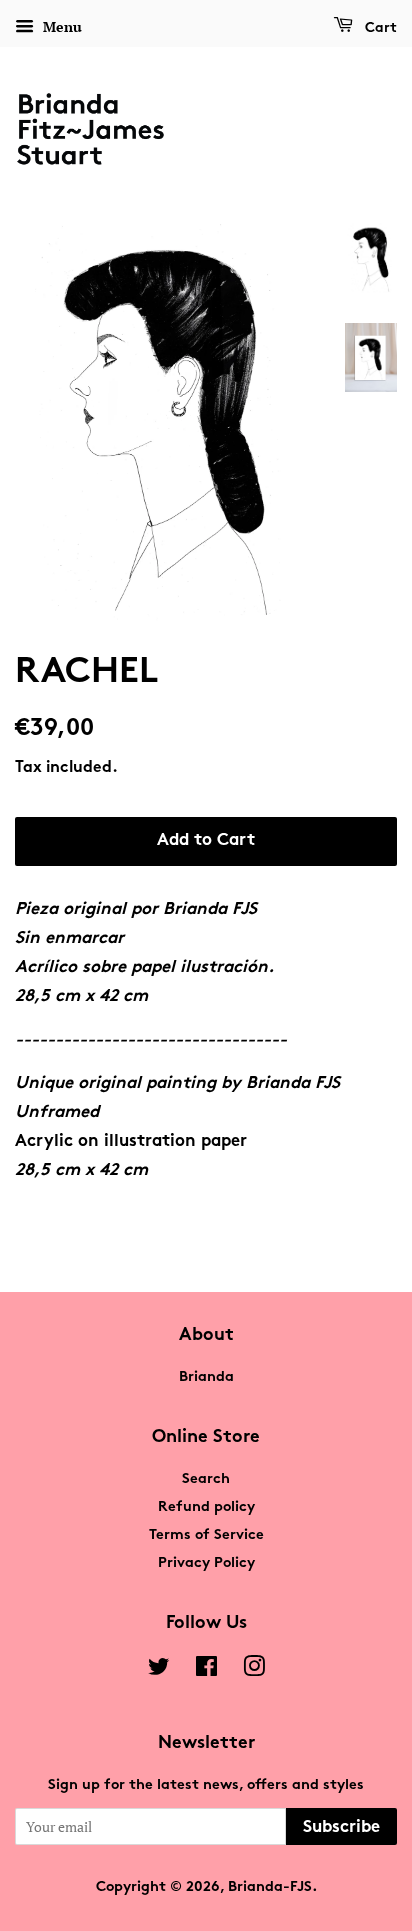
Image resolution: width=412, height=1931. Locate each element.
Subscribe (341, 1828)
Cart (379, 28)
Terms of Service (206, 1535)
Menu (60, 26)
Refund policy (206, 1507)
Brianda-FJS (270, 1887)
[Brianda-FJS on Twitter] (159, 1671)
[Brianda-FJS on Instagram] (254, 1671)
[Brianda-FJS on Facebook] (206, 1671)
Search (206, 1479)
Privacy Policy (206, 1563)
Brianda (206, 1377)
